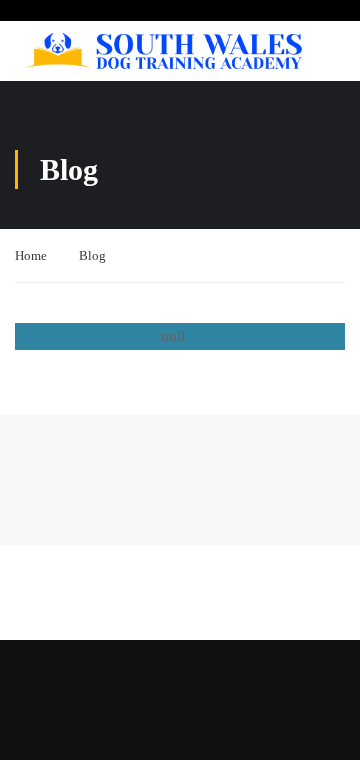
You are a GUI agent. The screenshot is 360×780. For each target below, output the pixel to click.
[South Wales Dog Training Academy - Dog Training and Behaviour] (164, 51)
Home (31, 255)
